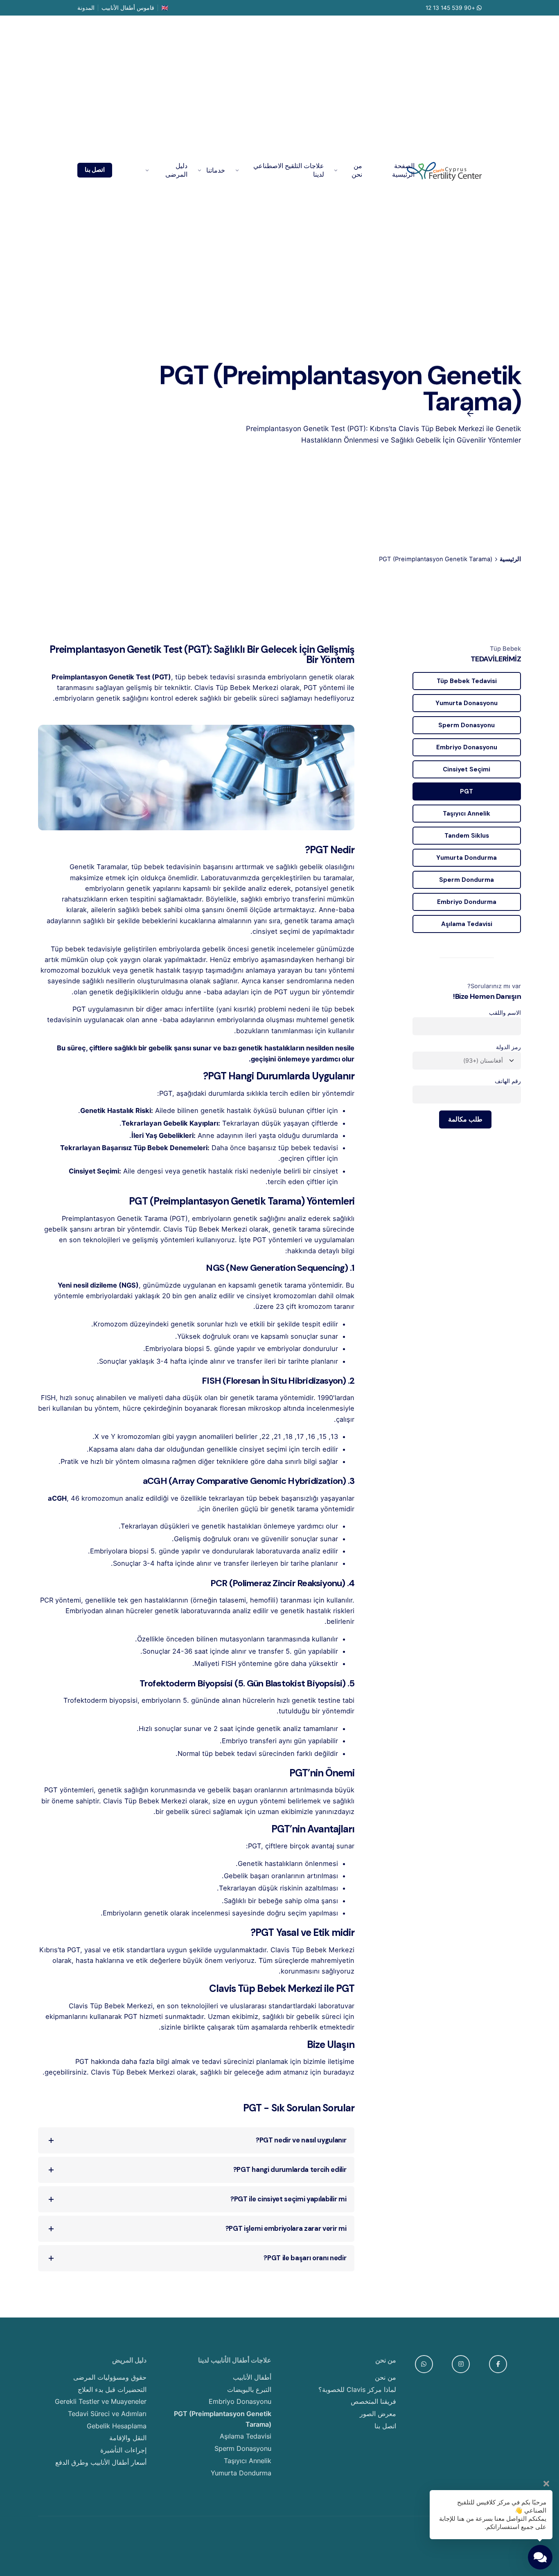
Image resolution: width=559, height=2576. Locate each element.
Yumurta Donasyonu (467, 703)
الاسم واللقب (505, 1013)
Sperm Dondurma (467, 880)
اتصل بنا (95, 170)
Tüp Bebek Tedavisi (467, 681)
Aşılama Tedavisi (467, 924)
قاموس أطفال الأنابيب (128, 8)
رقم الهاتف (508, 1081)
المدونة (86, 8)
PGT (467, 791)
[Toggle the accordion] (51, 2140)
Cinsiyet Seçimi (467, 769)
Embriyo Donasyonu (467, 747)
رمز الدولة (508, 1047)
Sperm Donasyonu (467, 725)
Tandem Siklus (467, 836)
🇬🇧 (165, 8)
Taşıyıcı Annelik (467, 814)
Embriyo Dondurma (467, 902)
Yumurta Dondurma (467, 858)
